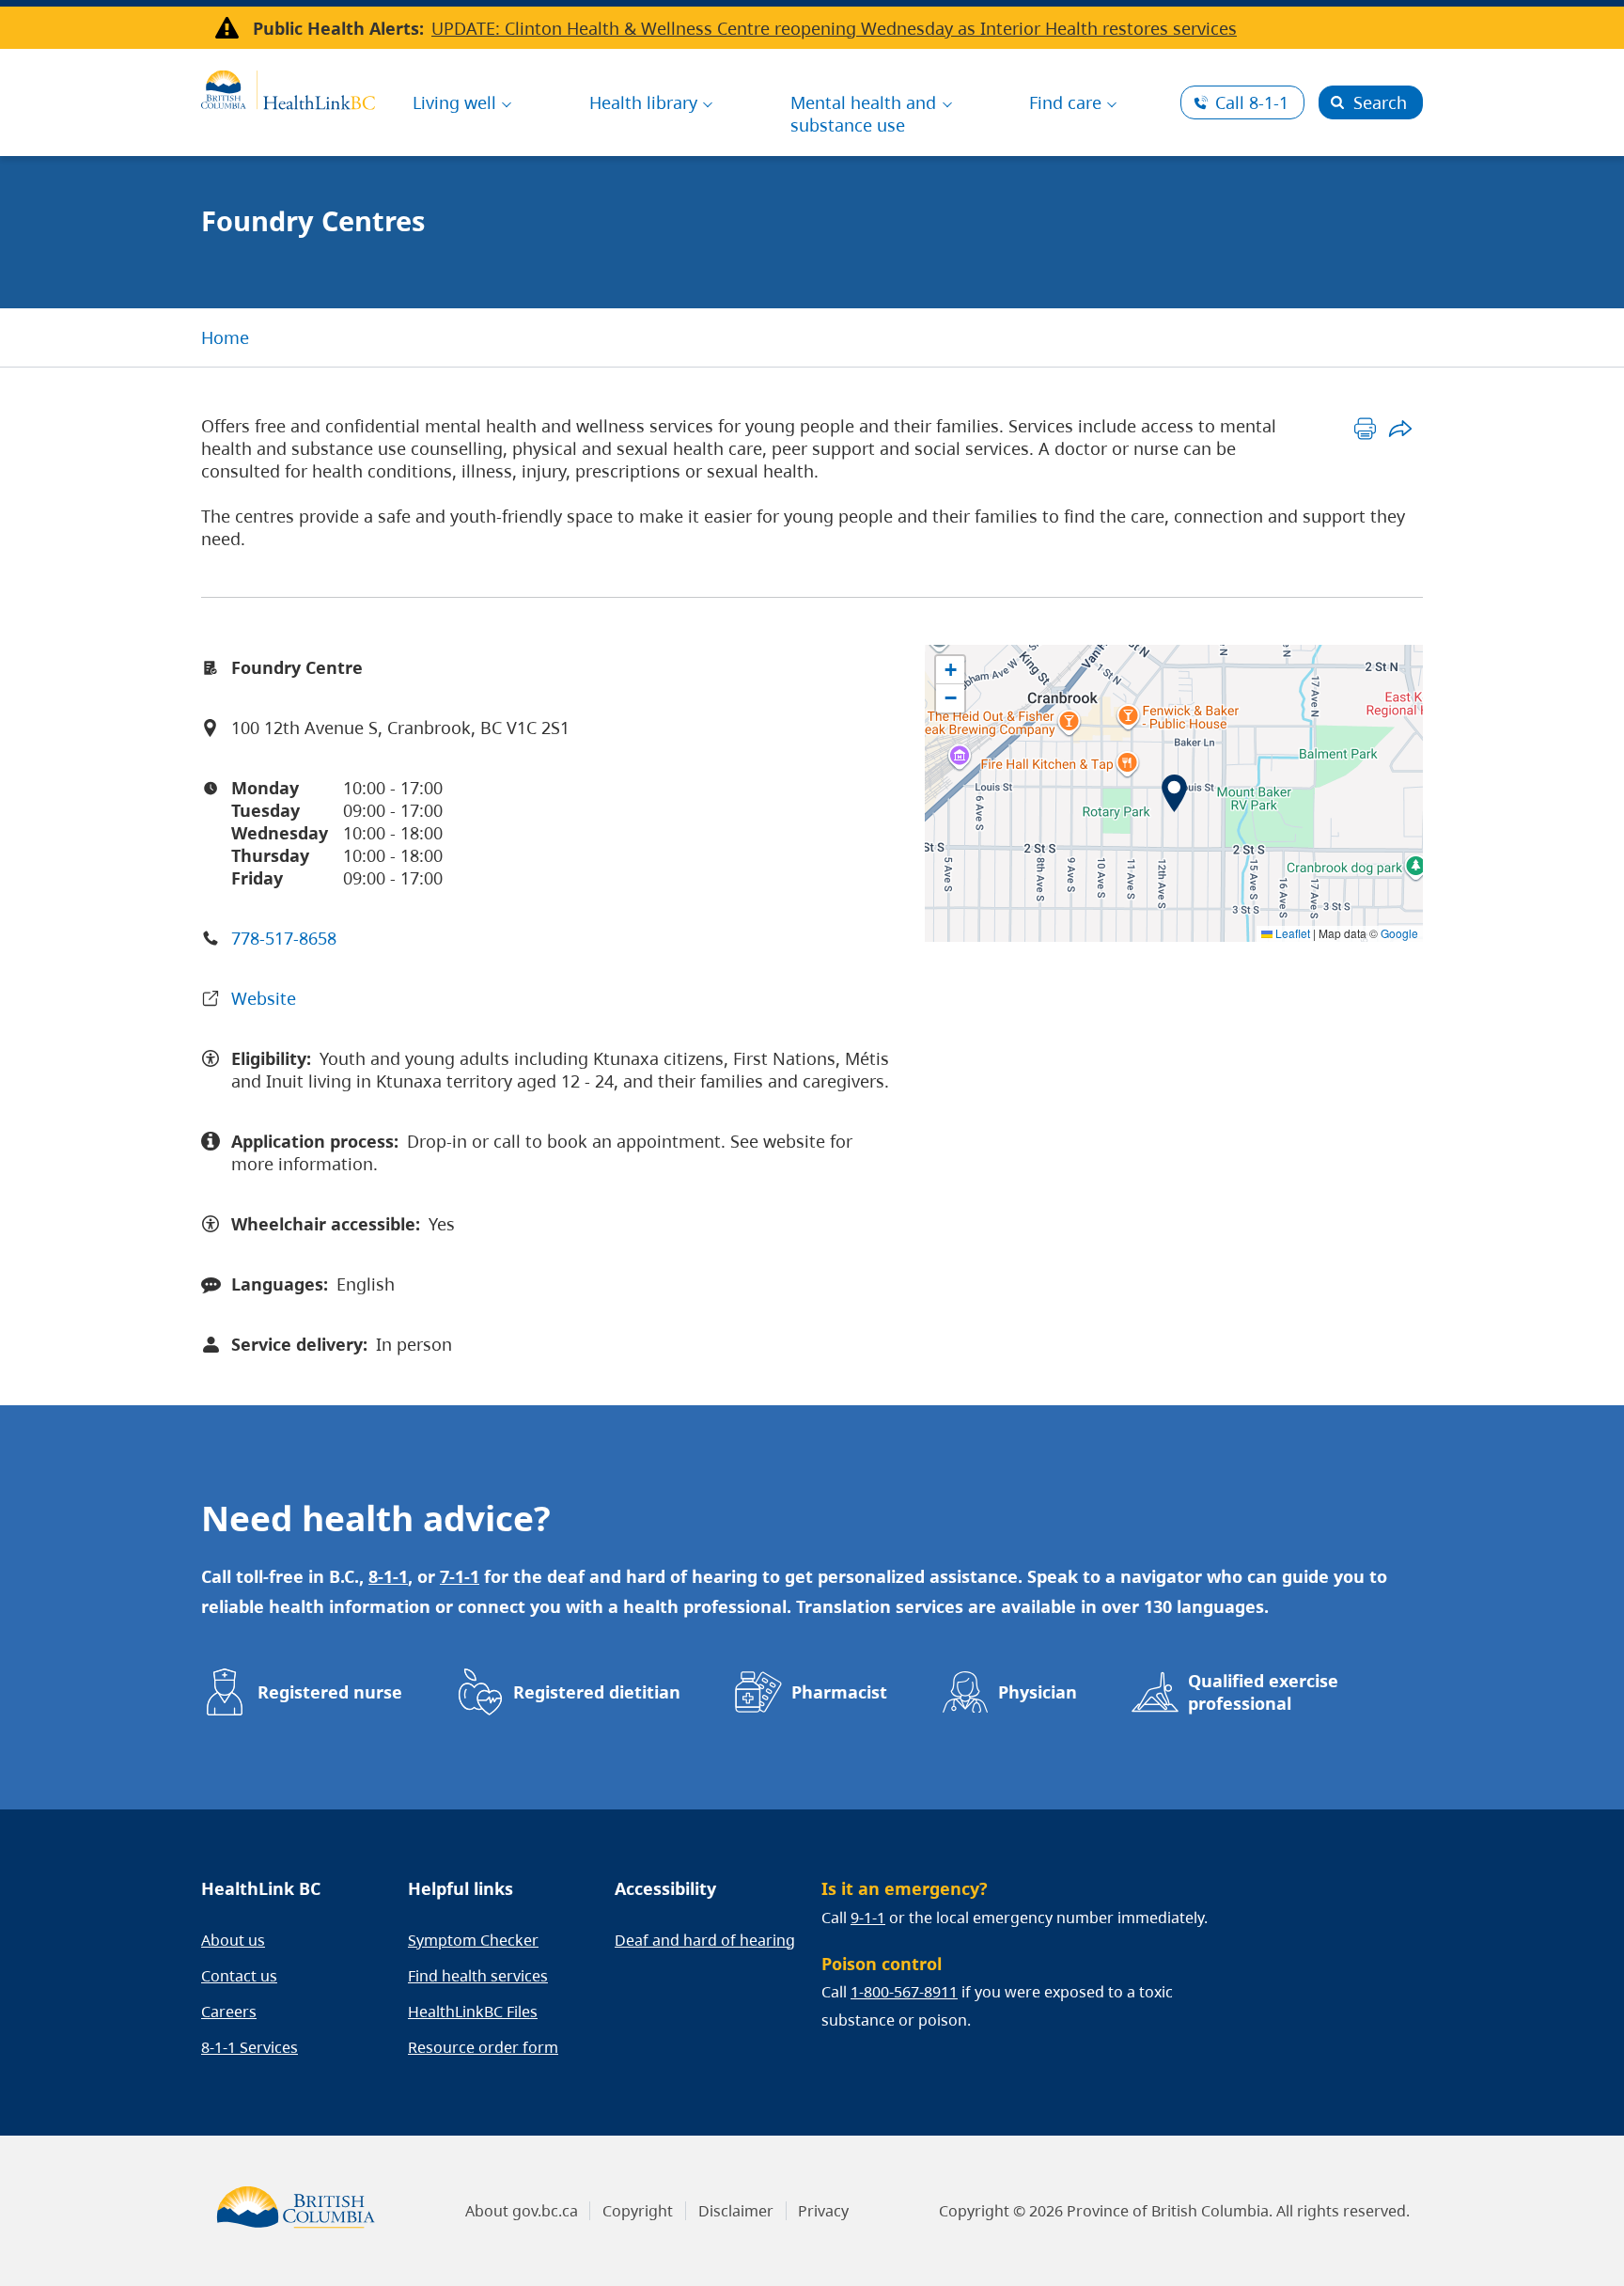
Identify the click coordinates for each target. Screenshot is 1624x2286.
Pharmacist (839, 1692)
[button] (1174, 793)
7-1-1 (460, 1576)
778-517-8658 (284, 938)
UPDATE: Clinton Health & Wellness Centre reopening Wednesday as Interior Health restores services (834, 28)
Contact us (239, 1976)
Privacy (823, 2211)
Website (264, 998)
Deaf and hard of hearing (705, 1940)
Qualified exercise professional (1263, 1692)
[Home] (288, 87)
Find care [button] (1065, 102)
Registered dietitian (597, 1692)
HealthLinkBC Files (473, 2012)
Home (225, 337)
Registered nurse (330, 1692)
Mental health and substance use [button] (863, 114)
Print (1365, 428)
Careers (229, 2012)
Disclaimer (736, 2211)
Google (1399, 933)
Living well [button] (454, 102)
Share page (1400, 428)
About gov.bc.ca (522, 2211)
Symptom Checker (473, 1940)
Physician (1038, 1692)
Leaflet (1291, 933)
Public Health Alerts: (338, 28)
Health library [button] (643, 102)
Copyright (638, 2211)
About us (233, 1940)
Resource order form (483, 2047)
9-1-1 (868, 1918)
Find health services (478, 1976)
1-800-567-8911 (904, 1992)
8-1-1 (1252, 102)
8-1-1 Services (250, 2047)
